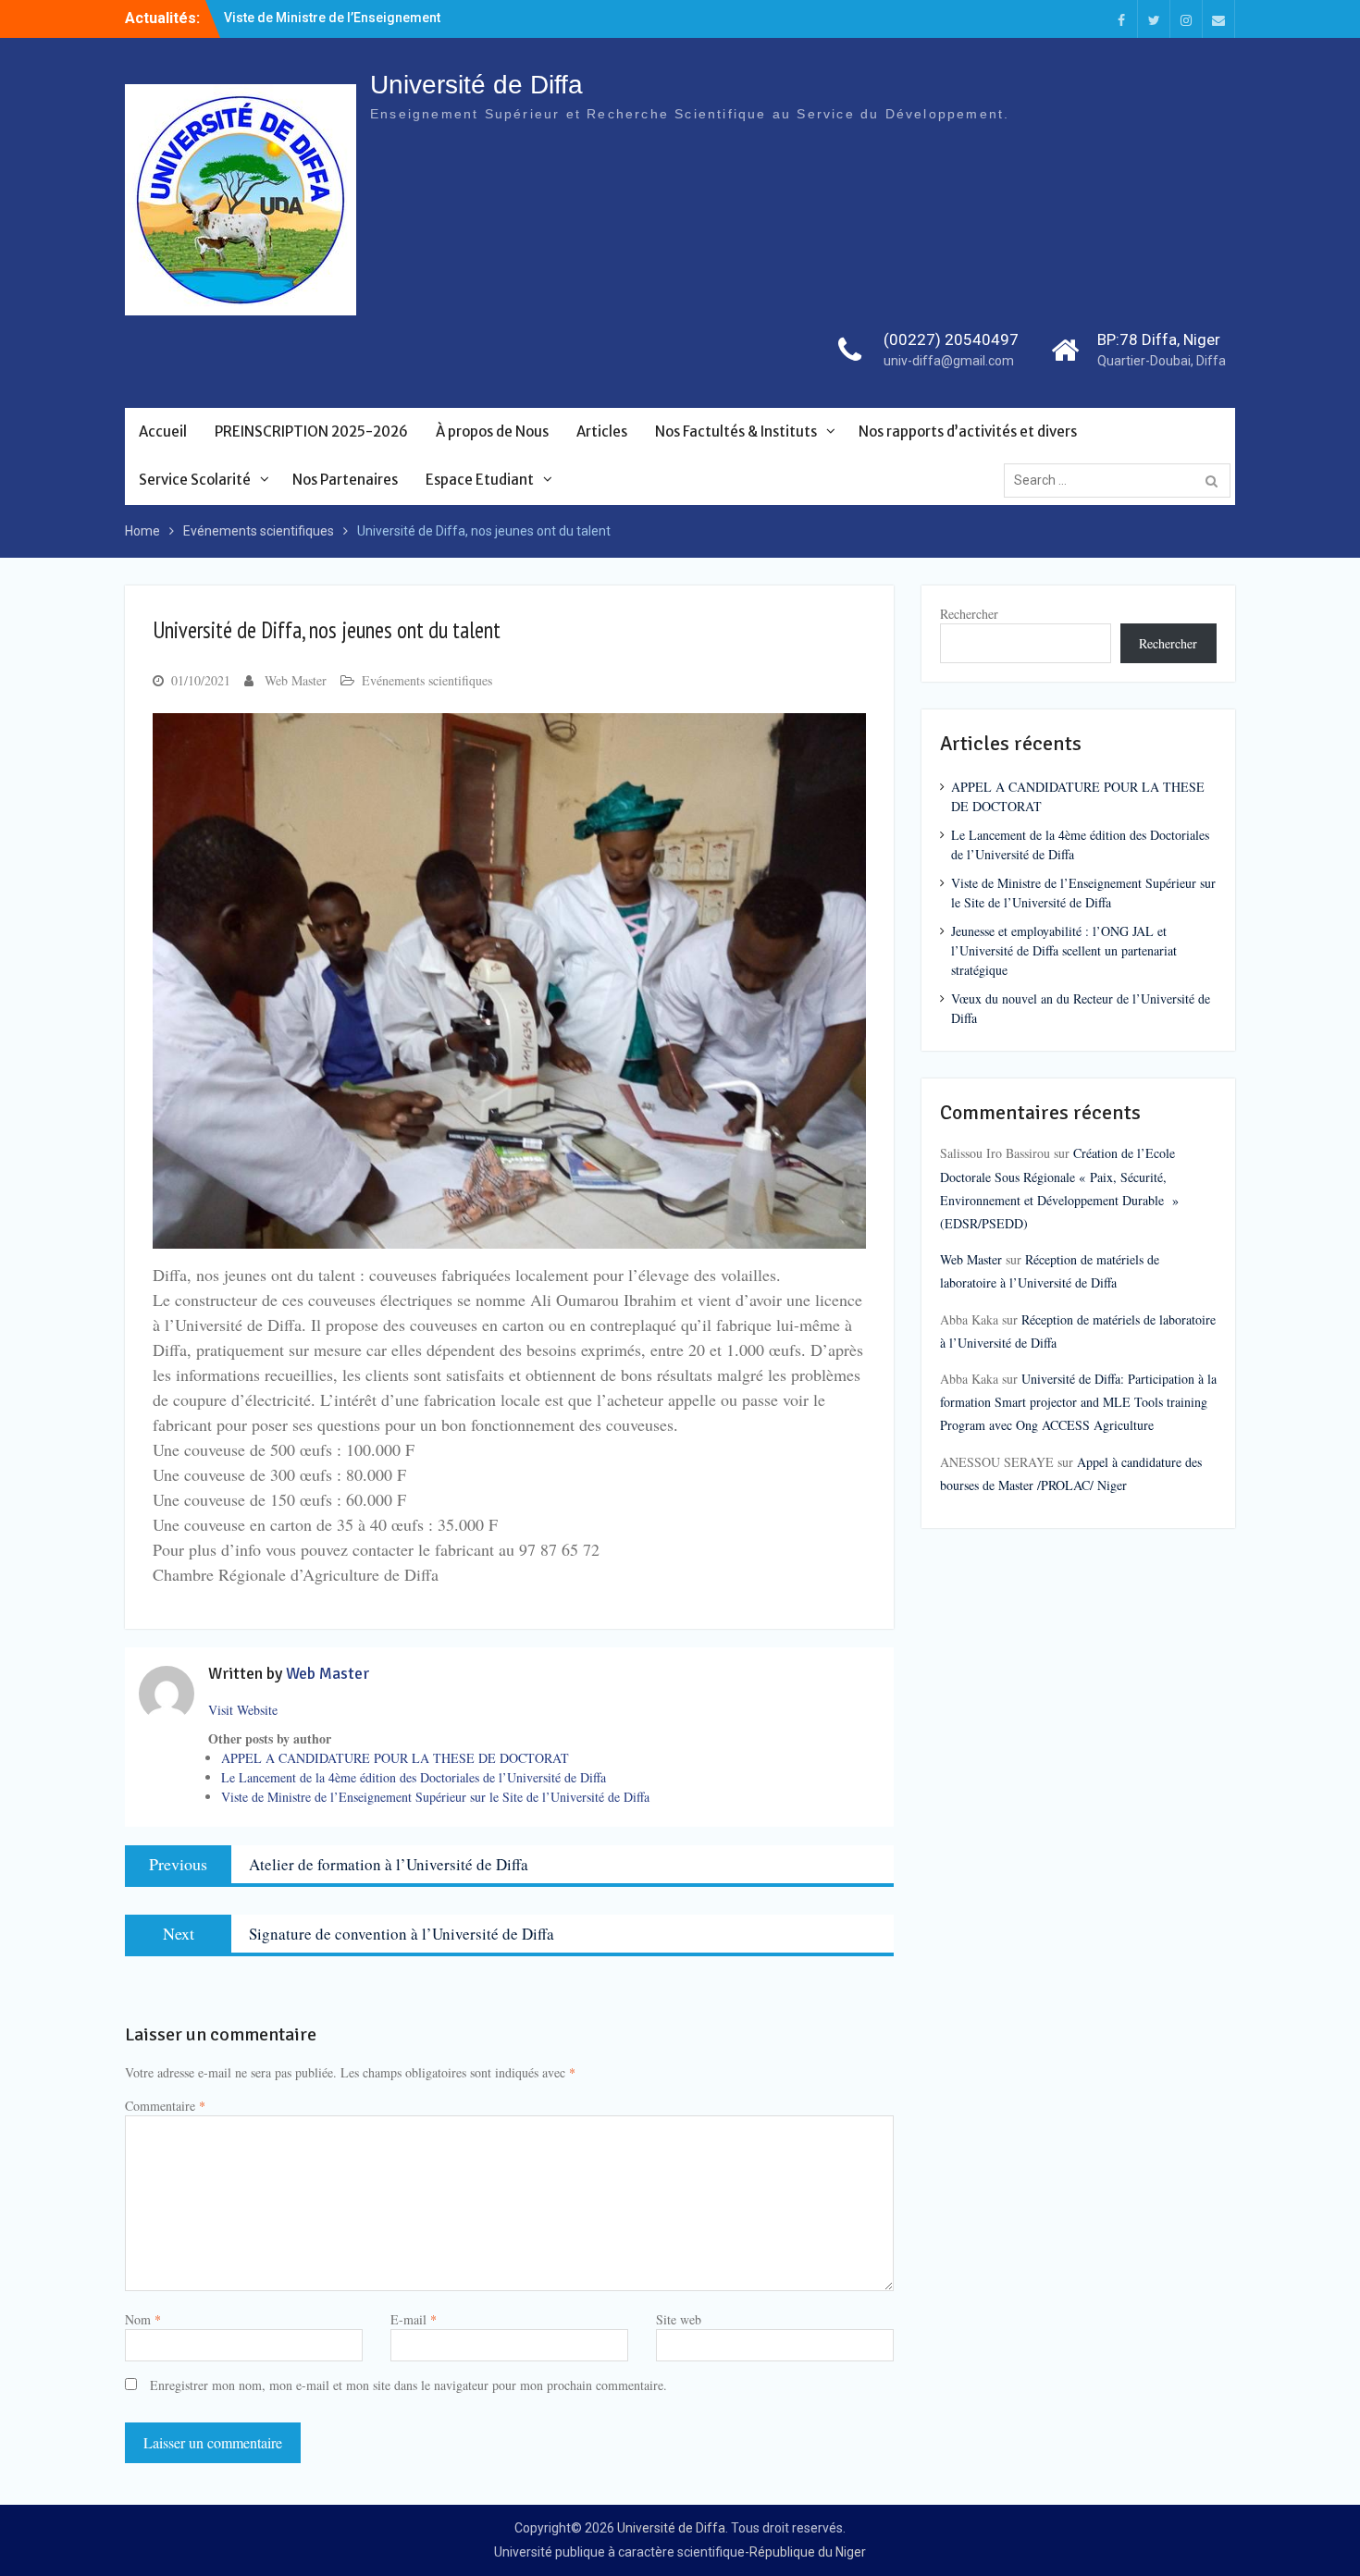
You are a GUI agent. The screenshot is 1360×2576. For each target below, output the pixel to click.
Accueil (163, 431)
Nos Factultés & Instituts (736, 431)
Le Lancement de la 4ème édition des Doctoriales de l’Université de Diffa (414, 1777)
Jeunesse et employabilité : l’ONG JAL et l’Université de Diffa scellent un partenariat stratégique (1064, 950)
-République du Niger (805, 2552)
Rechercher (969, 614)
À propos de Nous (492, 431)
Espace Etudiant (480, 480)
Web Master (296, 680)
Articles (602, 431)
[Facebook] (1121, 19)
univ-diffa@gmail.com (949, 361)
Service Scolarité (195, 480)
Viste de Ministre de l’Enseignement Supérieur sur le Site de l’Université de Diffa (435, 1797)
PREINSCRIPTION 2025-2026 (311, 431)
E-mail (414, 2319)
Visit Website (243, 1710)
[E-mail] (1218, 19)
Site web (679, 2319)
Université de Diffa (476, 85)
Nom (143, 2319)
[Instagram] (1186, 19)
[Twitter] (1154, 19)
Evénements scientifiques (427, 680)
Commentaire (165, 2106)
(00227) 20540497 (951, 339)
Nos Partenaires (345, 480)
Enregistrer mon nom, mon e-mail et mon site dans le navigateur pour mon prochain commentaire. (408, 2385)
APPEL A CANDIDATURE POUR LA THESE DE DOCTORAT (395, 1758)
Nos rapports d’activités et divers (968, 431)
